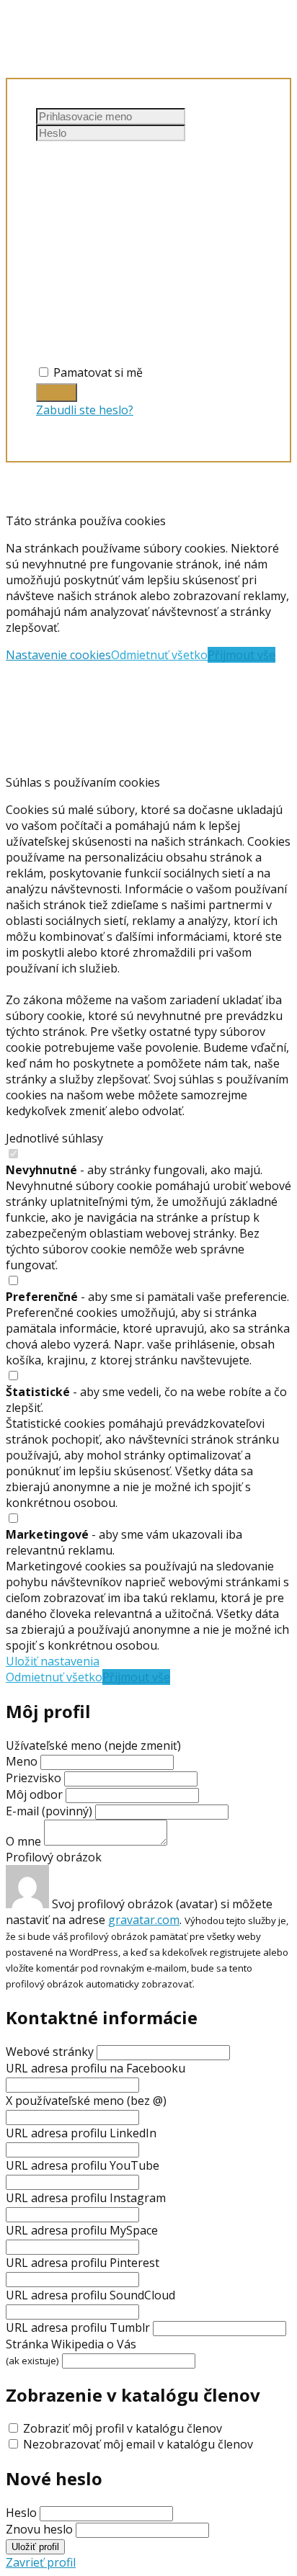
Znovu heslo (39, 2529)
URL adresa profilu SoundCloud (90, 2295)
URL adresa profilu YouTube (83, 2165)
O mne (23, 1841)
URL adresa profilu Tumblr (78, 2327)
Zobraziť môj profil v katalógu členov (123, 2428)
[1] (57, 393)
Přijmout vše (241, 655)
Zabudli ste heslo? (85, 410)
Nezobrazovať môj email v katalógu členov (138, 2444)
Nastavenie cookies (58, 655)
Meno (23, 1761)
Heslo (21, 2513)
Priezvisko (34, 1778)
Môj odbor (34, 1794)
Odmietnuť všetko (159, 655)
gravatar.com (144, 1920)
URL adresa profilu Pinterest (83, 2263)
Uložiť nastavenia (53, 1661)
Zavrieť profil (41, 2562)
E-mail (49, 1811)
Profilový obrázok (54, 1857)
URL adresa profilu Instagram (86, 2198)
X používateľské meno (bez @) (86, 2101)
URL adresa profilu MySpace (82, 2230)
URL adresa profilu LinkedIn (81, 2133)
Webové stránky (50, 2052)
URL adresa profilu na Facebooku (96, 2068)
